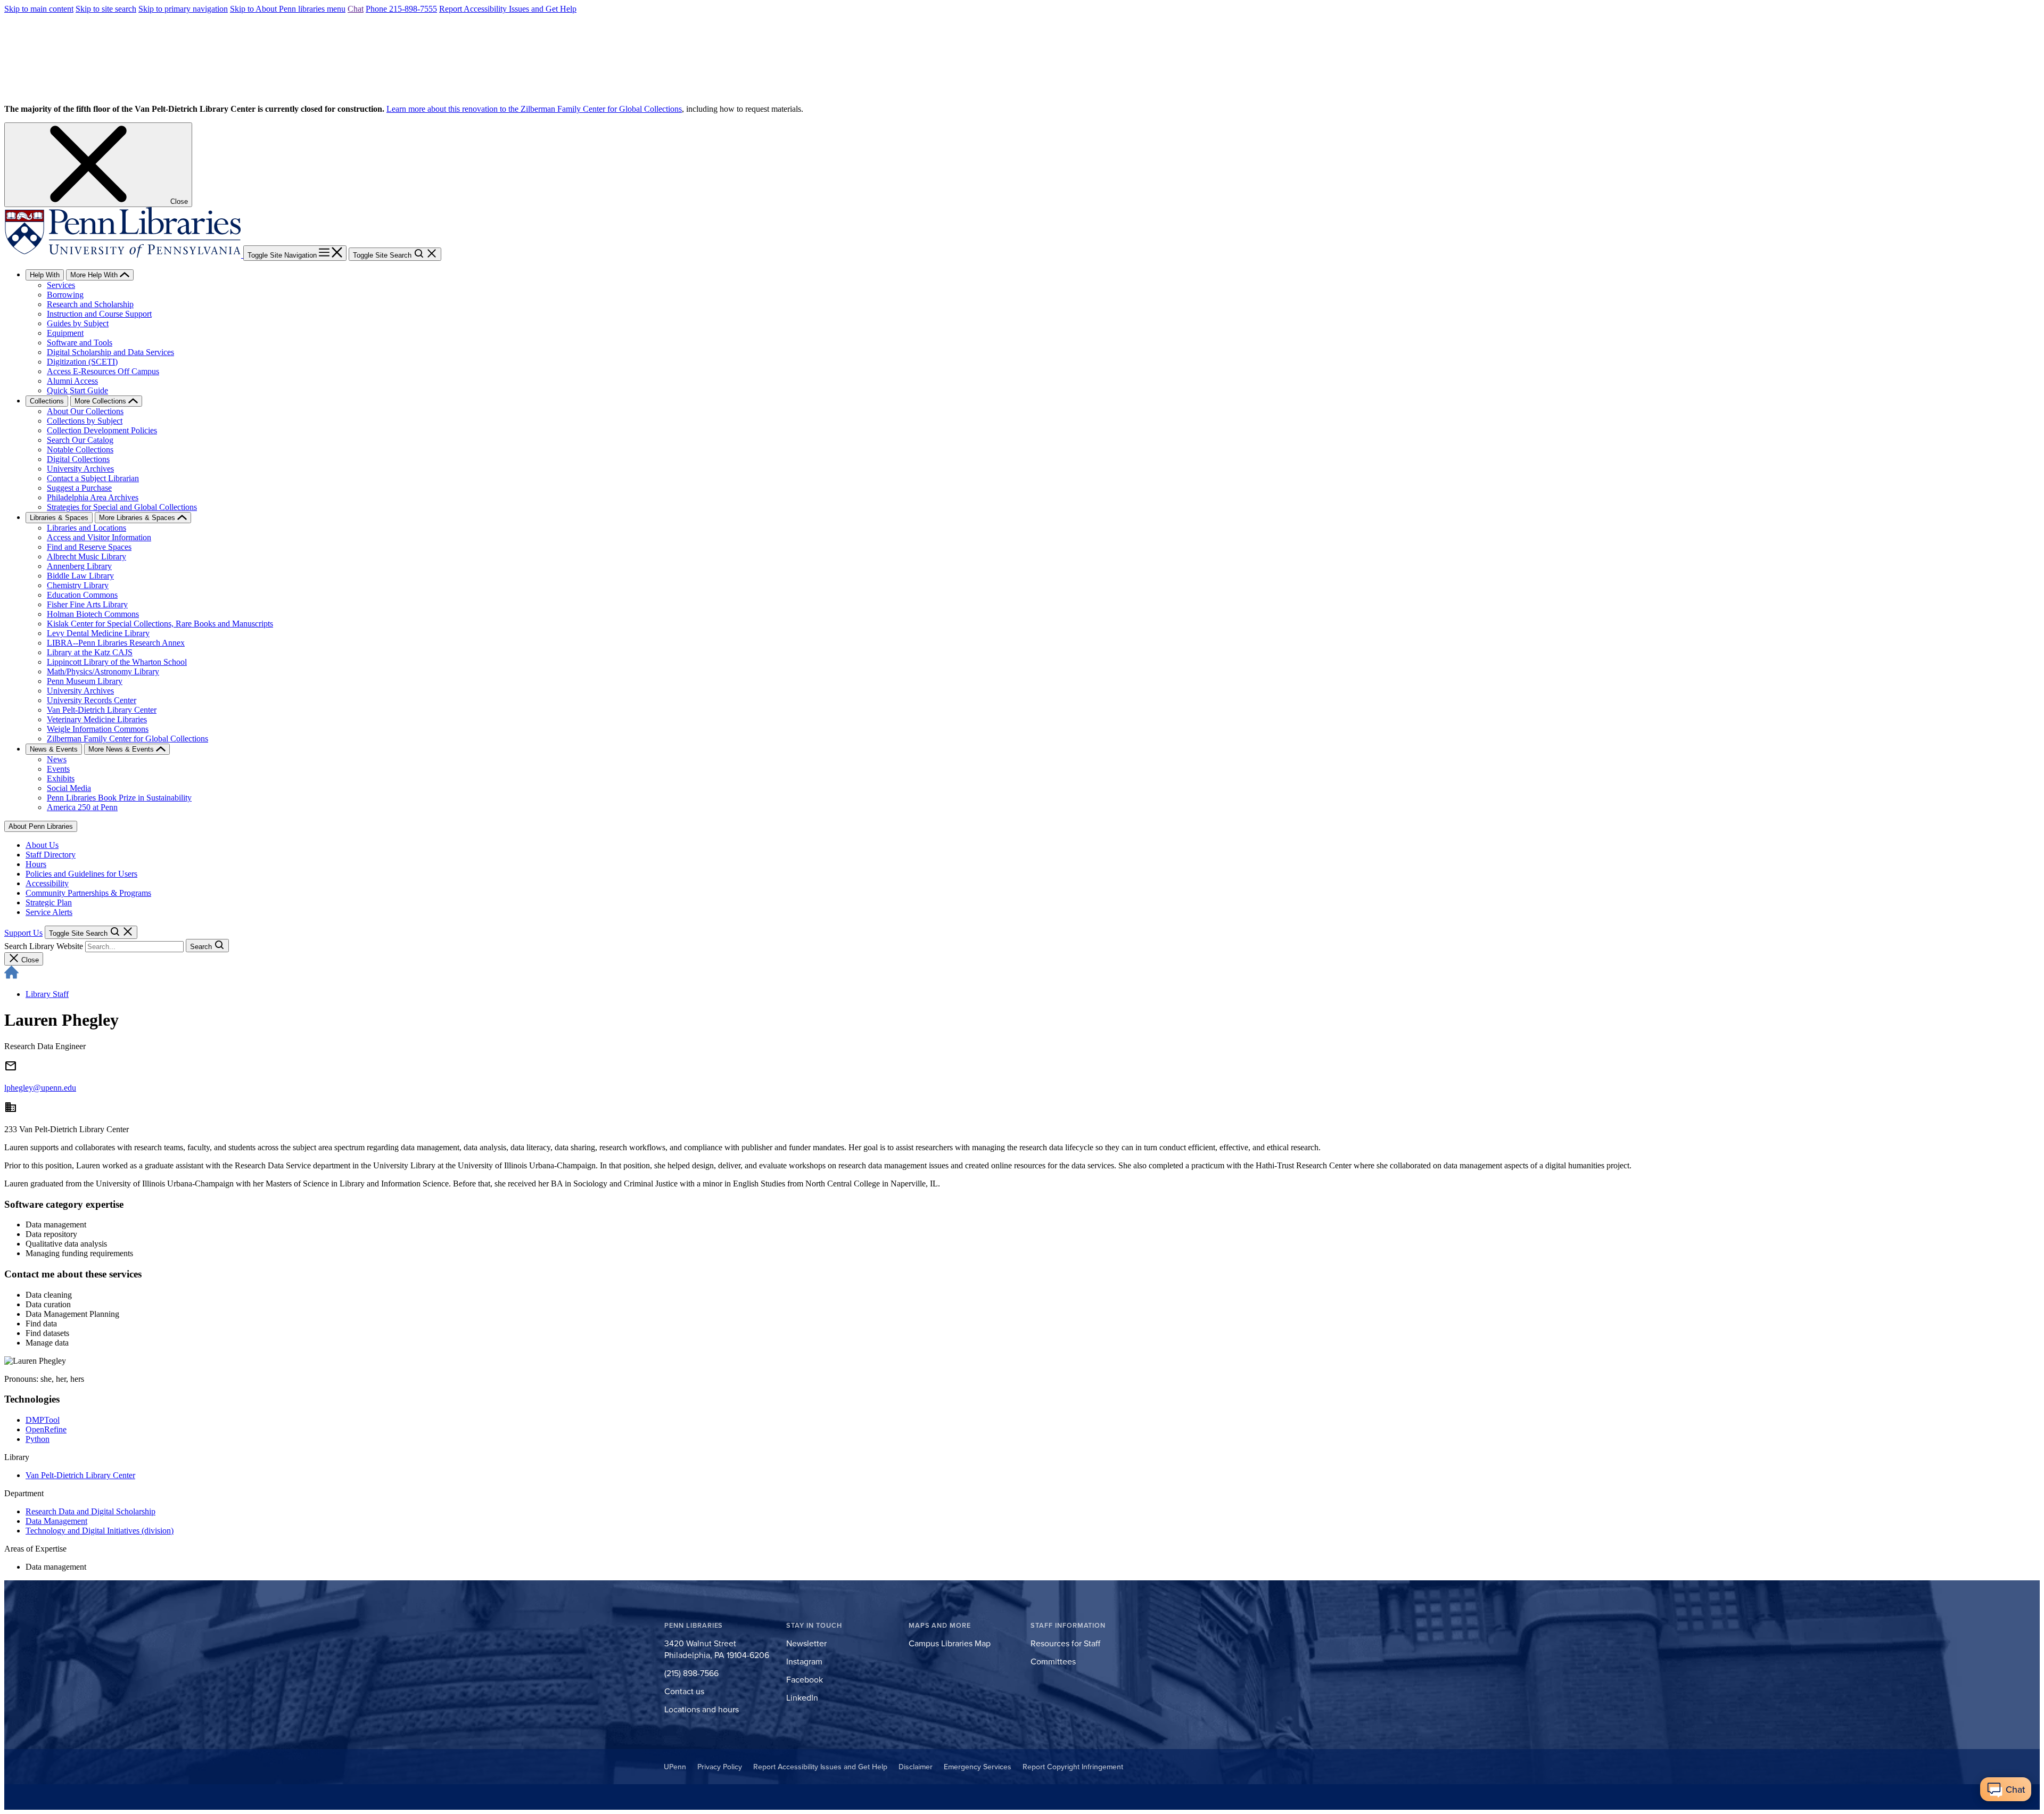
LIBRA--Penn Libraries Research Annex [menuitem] (116, 643)
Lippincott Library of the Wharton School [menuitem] (117, 662)
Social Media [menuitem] (69, 788)
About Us (42, 845)
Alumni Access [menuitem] (72, 381)
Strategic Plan (49, 902)
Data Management (56, 1521)
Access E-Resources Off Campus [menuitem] (103, 371)
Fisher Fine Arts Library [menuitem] (87, 604)
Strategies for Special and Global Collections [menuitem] (122, 507)
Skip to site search (106, 9)
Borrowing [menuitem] (65, 295)
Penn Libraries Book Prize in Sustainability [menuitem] (119, 798)
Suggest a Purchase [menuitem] (79, 488)
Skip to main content (39, 9)
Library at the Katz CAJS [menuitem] (90, 652)
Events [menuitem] (58, 769)
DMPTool (43, 1420)
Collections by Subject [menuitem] (85, 421)
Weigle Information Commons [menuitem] (98, 729)
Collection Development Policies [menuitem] (102, 430)
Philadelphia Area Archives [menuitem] (93, 497)
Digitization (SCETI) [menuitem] (82, 362)
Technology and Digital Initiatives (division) (100, 1531)
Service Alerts (49, 912)
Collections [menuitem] (47, 401)
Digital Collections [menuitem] (78, 459)
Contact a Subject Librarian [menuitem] (93, 478)
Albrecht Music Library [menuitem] (86, 556)
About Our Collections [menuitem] (85, 411)
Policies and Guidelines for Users (81, 874)
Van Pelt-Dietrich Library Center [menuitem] (102, 710)
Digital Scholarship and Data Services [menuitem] (110, 352)
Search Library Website (44, 946)
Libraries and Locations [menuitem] (86, 528)
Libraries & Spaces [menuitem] (59, 518)
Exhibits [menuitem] (61, 778)
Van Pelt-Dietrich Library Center (80, 1475)
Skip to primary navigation (183, 9)
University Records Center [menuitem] (92, 700)
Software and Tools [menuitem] (80, 343)
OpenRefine (46, 1429)
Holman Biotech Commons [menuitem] (93, 614)
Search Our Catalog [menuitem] (80, 440)
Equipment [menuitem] (65, 333)
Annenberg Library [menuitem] (79, 566)
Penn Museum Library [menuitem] (85, 681)
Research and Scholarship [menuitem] (90, 304)
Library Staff (47, 994)
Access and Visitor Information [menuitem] (99, 537)
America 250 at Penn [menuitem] (82, 807)
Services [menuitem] (61, 285)
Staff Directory (51, 855)
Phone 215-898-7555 (401, 9)
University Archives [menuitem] (80, 469)
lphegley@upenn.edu (40, 1088)
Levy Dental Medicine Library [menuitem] (98, 633)
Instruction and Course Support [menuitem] (99, 314)
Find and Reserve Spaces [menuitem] (89, 547)
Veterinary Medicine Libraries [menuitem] (97, 719)
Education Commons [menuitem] (82, 595)
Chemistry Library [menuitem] (78, 585)
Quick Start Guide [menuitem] (77, 390)
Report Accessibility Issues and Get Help (508, 9)
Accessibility (47, 883)
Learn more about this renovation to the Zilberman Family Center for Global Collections (534, 109)
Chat (356, 9)
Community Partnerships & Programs (88, 893)
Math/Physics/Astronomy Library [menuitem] (103, 671)
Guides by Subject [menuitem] (78, 323)
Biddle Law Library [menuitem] (80, 576)
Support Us (23, 933)
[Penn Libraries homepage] (124, 255)
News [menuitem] (57, 759)
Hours (36, 864)
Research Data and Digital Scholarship (90, 1511)
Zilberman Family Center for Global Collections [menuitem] (127, 739)
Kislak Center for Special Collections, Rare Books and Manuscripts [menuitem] (160, 624)
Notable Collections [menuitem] (80, 450)
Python (38, 1439)
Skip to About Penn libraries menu (288, 9)
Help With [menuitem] (45, 275)
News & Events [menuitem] (54, 749)
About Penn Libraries (41, 826)
